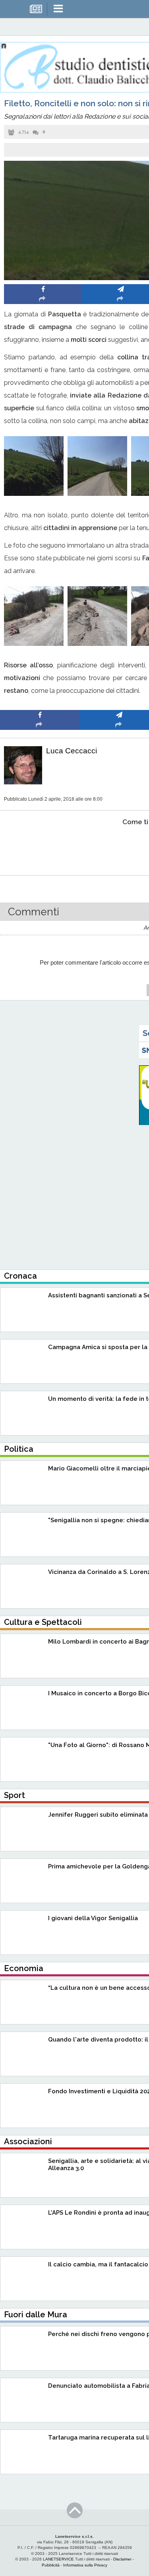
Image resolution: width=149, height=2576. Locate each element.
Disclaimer (122, 2559)
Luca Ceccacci (72, 751)
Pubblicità (51, 2565)
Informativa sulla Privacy (85, 2565)
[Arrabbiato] (40, 846)
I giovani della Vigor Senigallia (93, 1918)
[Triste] (119, 846)
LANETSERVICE (58, 2559)
